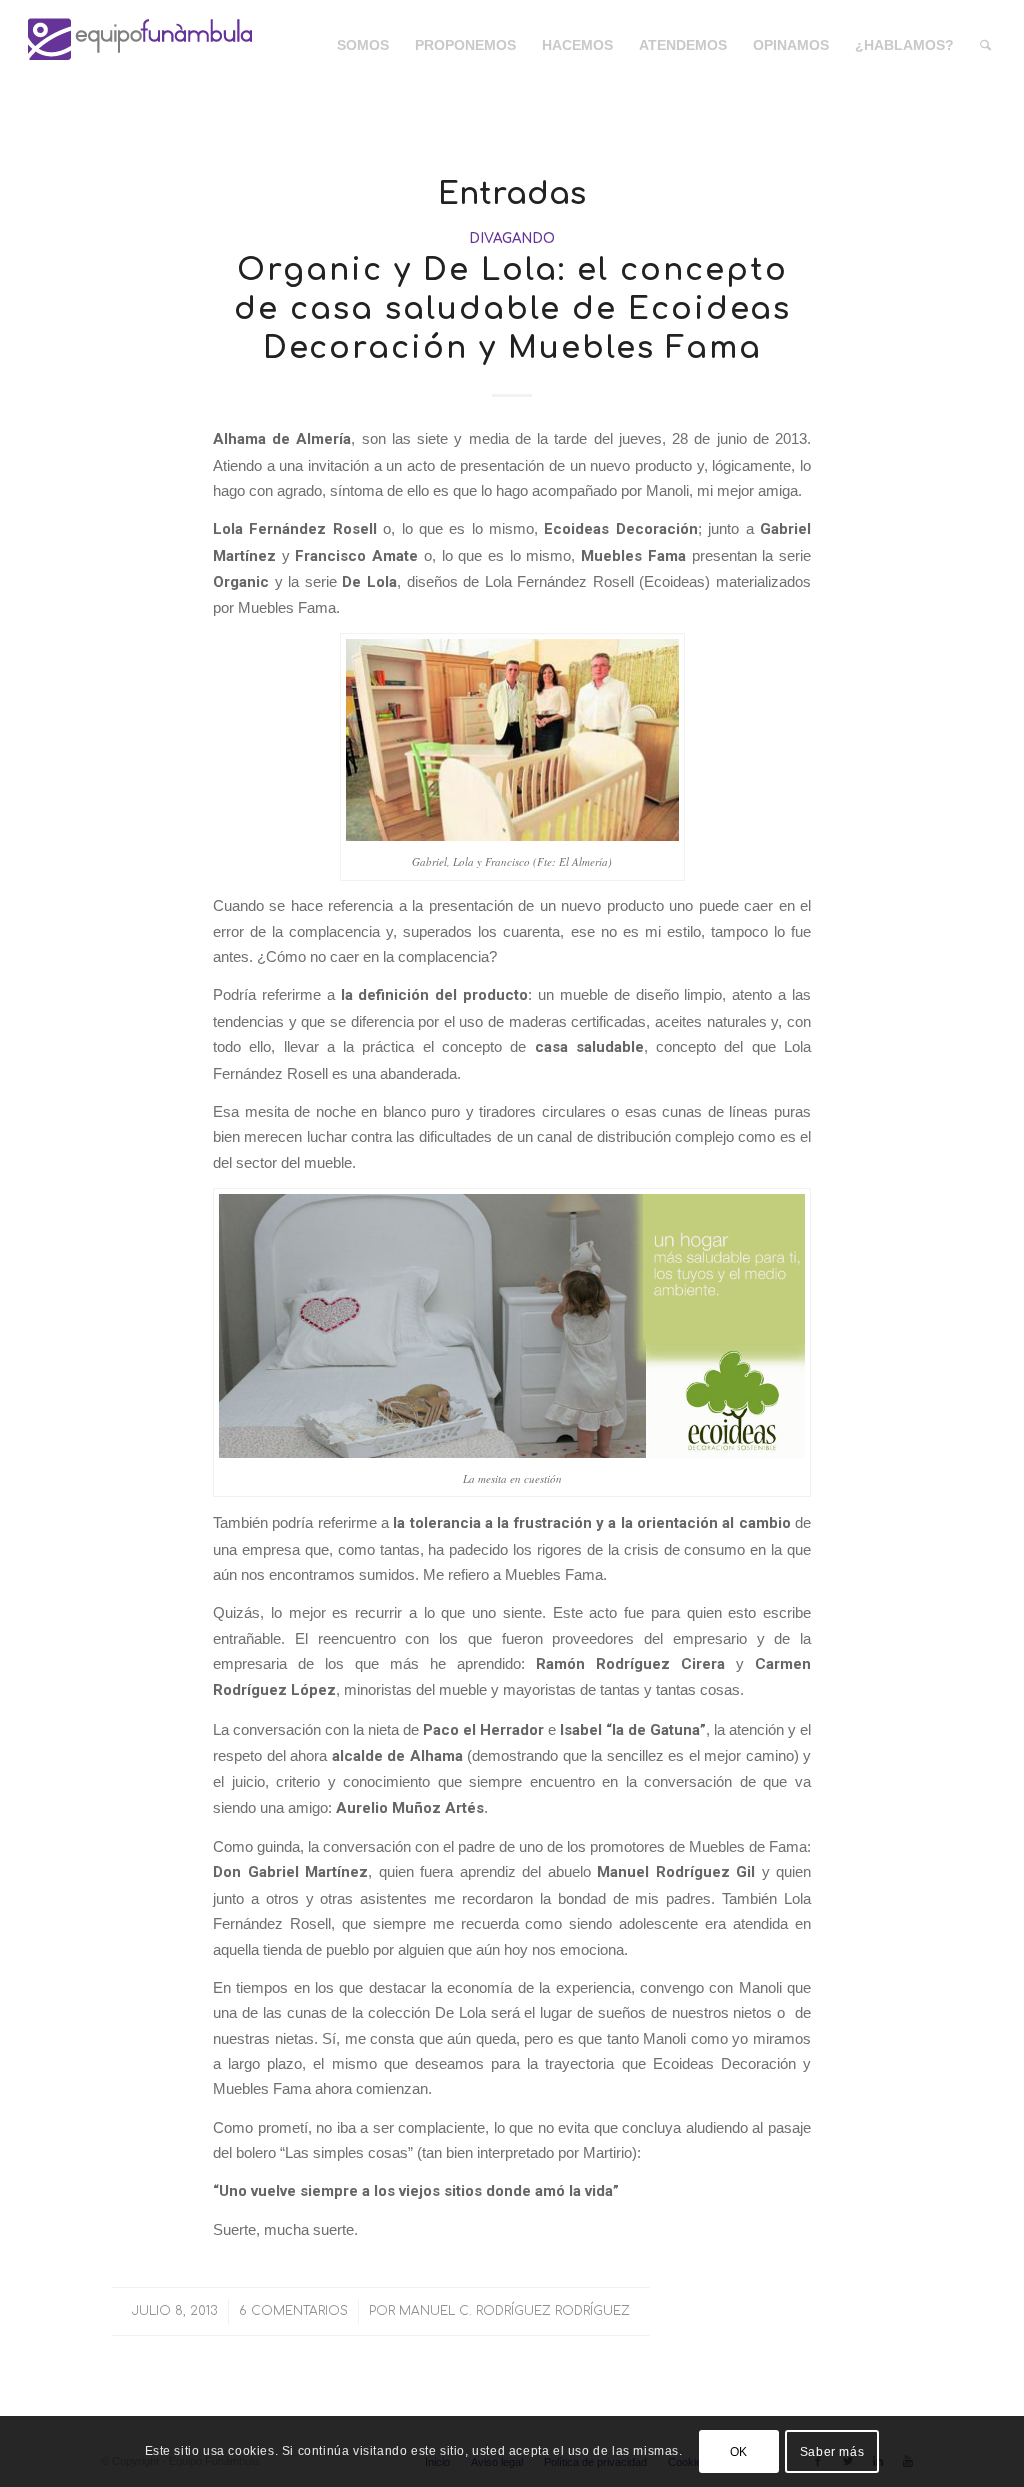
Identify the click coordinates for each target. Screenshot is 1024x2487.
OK (739, 2452)
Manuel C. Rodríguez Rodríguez (514, 2311)
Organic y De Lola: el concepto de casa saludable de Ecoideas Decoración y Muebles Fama (512, 309)
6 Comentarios (293, 2311)
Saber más (832, 2452)
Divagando (512, 238)
